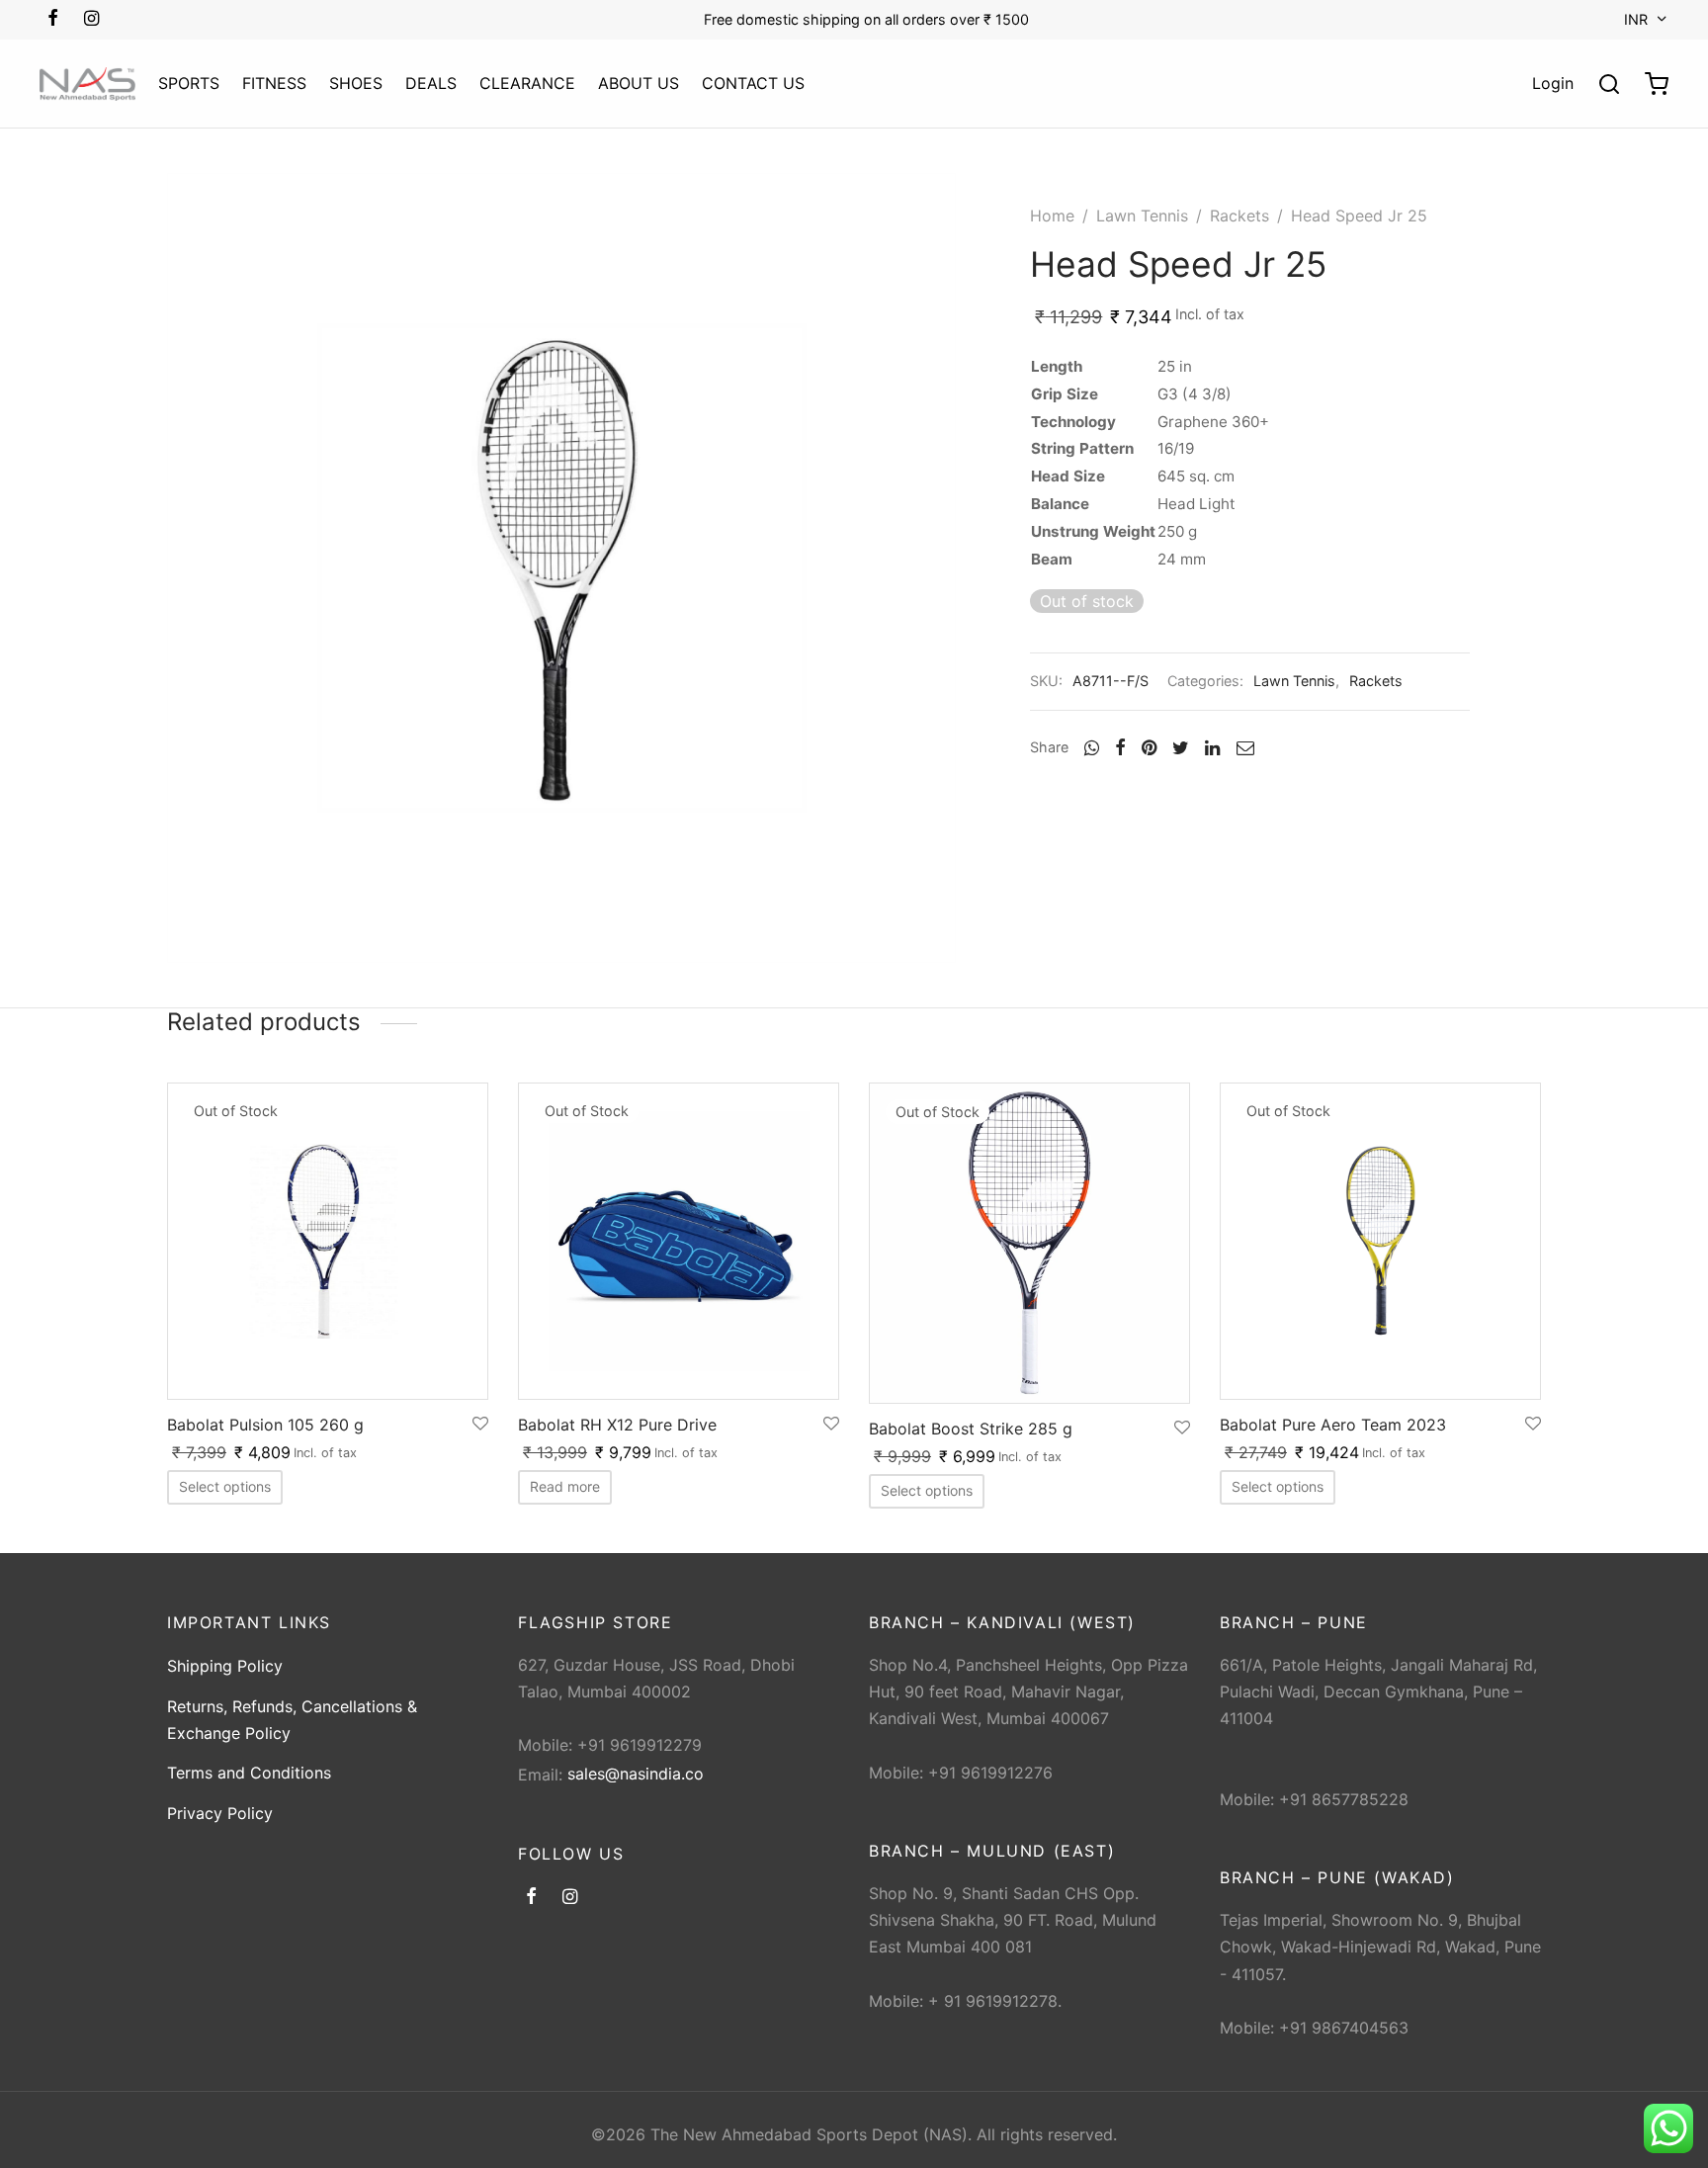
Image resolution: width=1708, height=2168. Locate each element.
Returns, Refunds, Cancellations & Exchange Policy (292, 1720)
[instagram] (91, 19)
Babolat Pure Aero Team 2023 (1333, 1425)
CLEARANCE (527, 83)
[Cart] (1657, 84)
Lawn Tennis (1142, 216)
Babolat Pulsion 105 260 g (265, 1425)
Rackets (1239, 216)
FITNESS (274, 83)
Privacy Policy (220, 1813)
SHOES (356, 83)
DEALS (431, 83)
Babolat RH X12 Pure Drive (617, 1425)
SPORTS (189, 83)
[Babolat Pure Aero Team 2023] (1380, 1241)
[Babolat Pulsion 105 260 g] (328, 1241)
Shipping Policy (225, 1666)
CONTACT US (753, 83)
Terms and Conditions (249, 1773)
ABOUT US (639, 83)
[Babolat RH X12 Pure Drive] (679, 1241)
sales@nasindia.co (636, 1774)
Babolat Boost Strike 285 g (971, 1429)
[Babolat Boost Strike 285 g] (1029, 1243)
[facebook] (53, 19)
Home (1052, 216)
